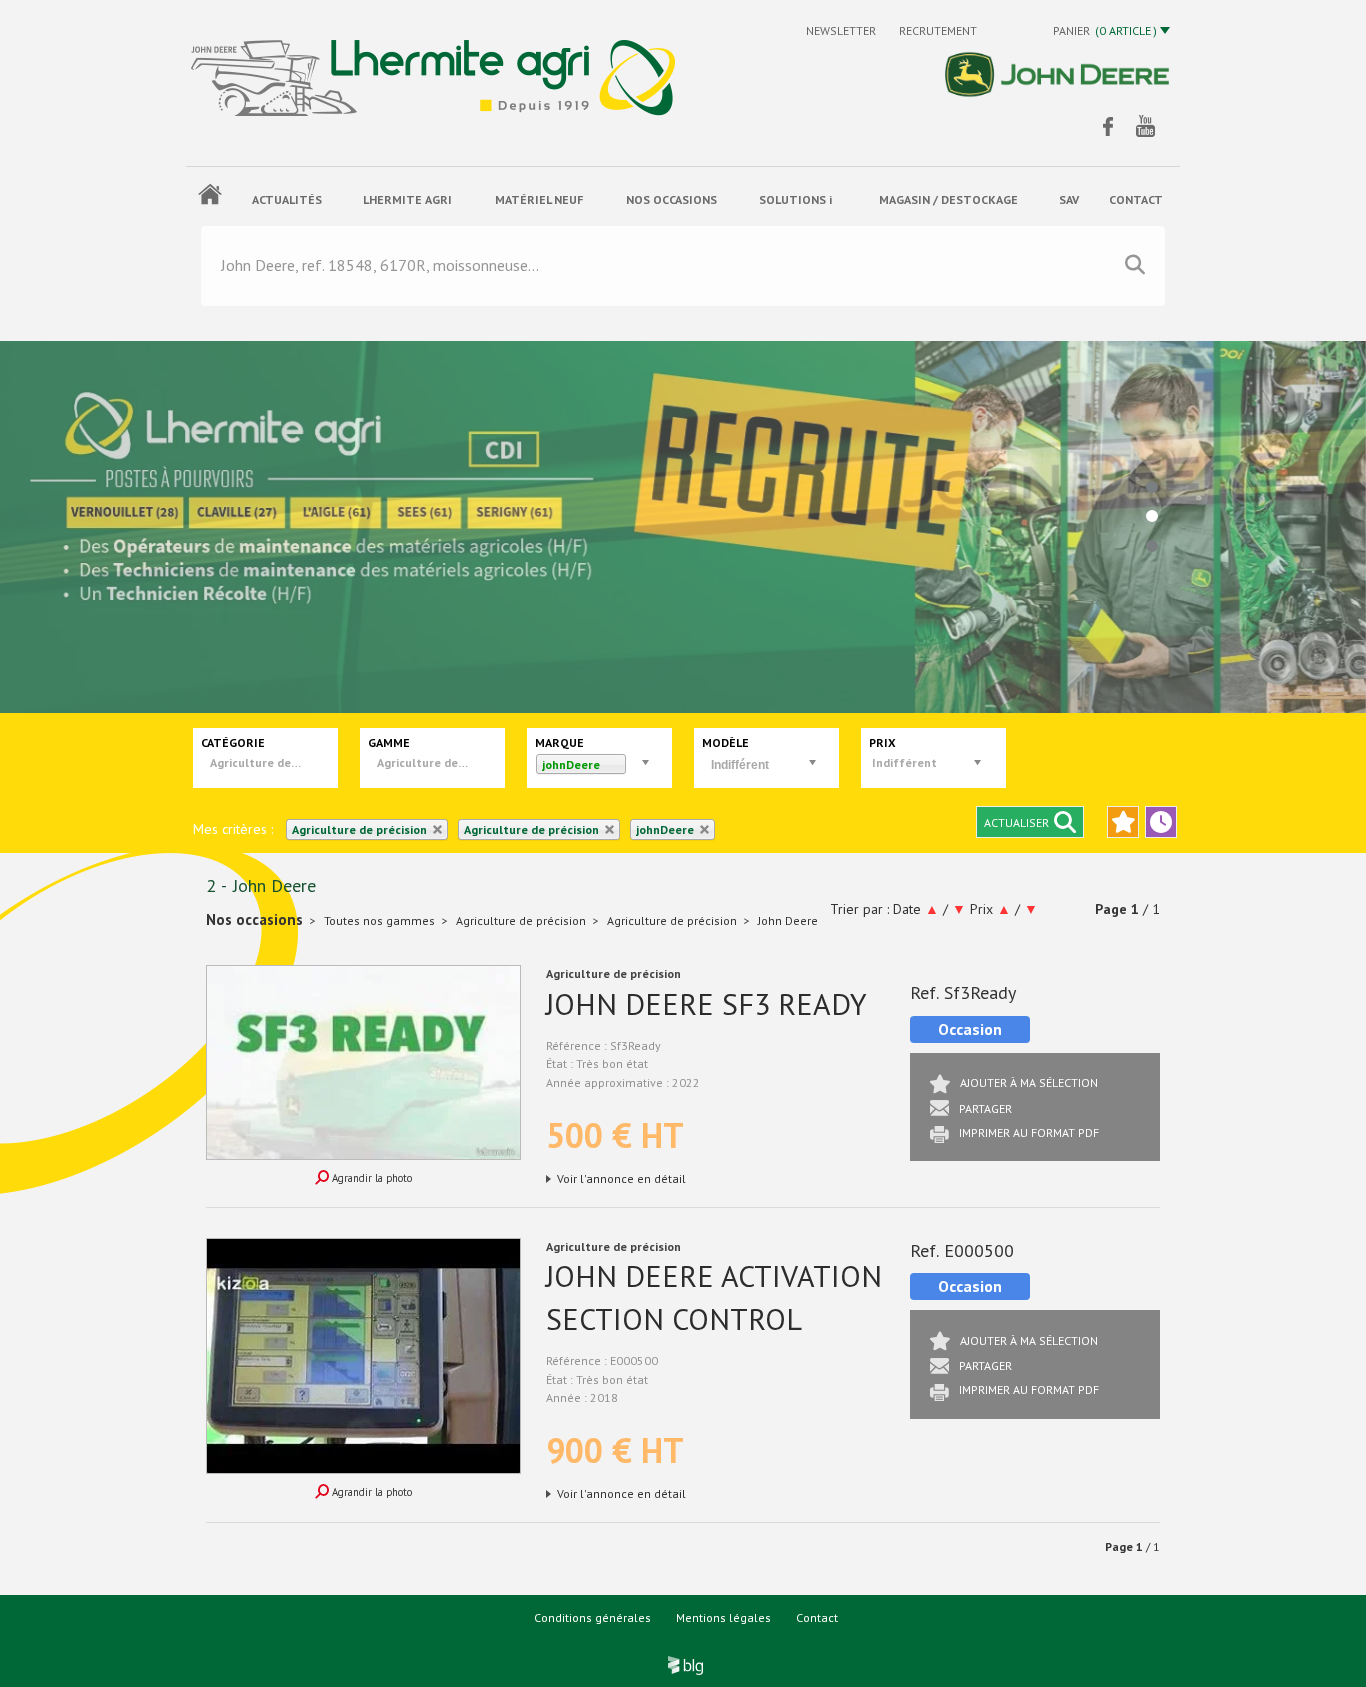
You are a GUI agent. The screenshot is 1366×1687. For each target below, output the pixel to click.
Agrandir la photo (370, 1178)
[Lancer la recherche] (1135, 265)
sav (1069, 199)
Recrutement (938, 30)
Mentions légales (723, 1617)
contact (1136, 199)
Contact (817, 1617)
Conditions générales (592, 1617)
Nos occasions (671, 199)
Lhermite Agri (407, 199)
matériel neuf (539, 199)
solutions (795, 199)
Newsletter (842, 30)
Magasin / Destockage (948, 199)
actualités (287, 199)
